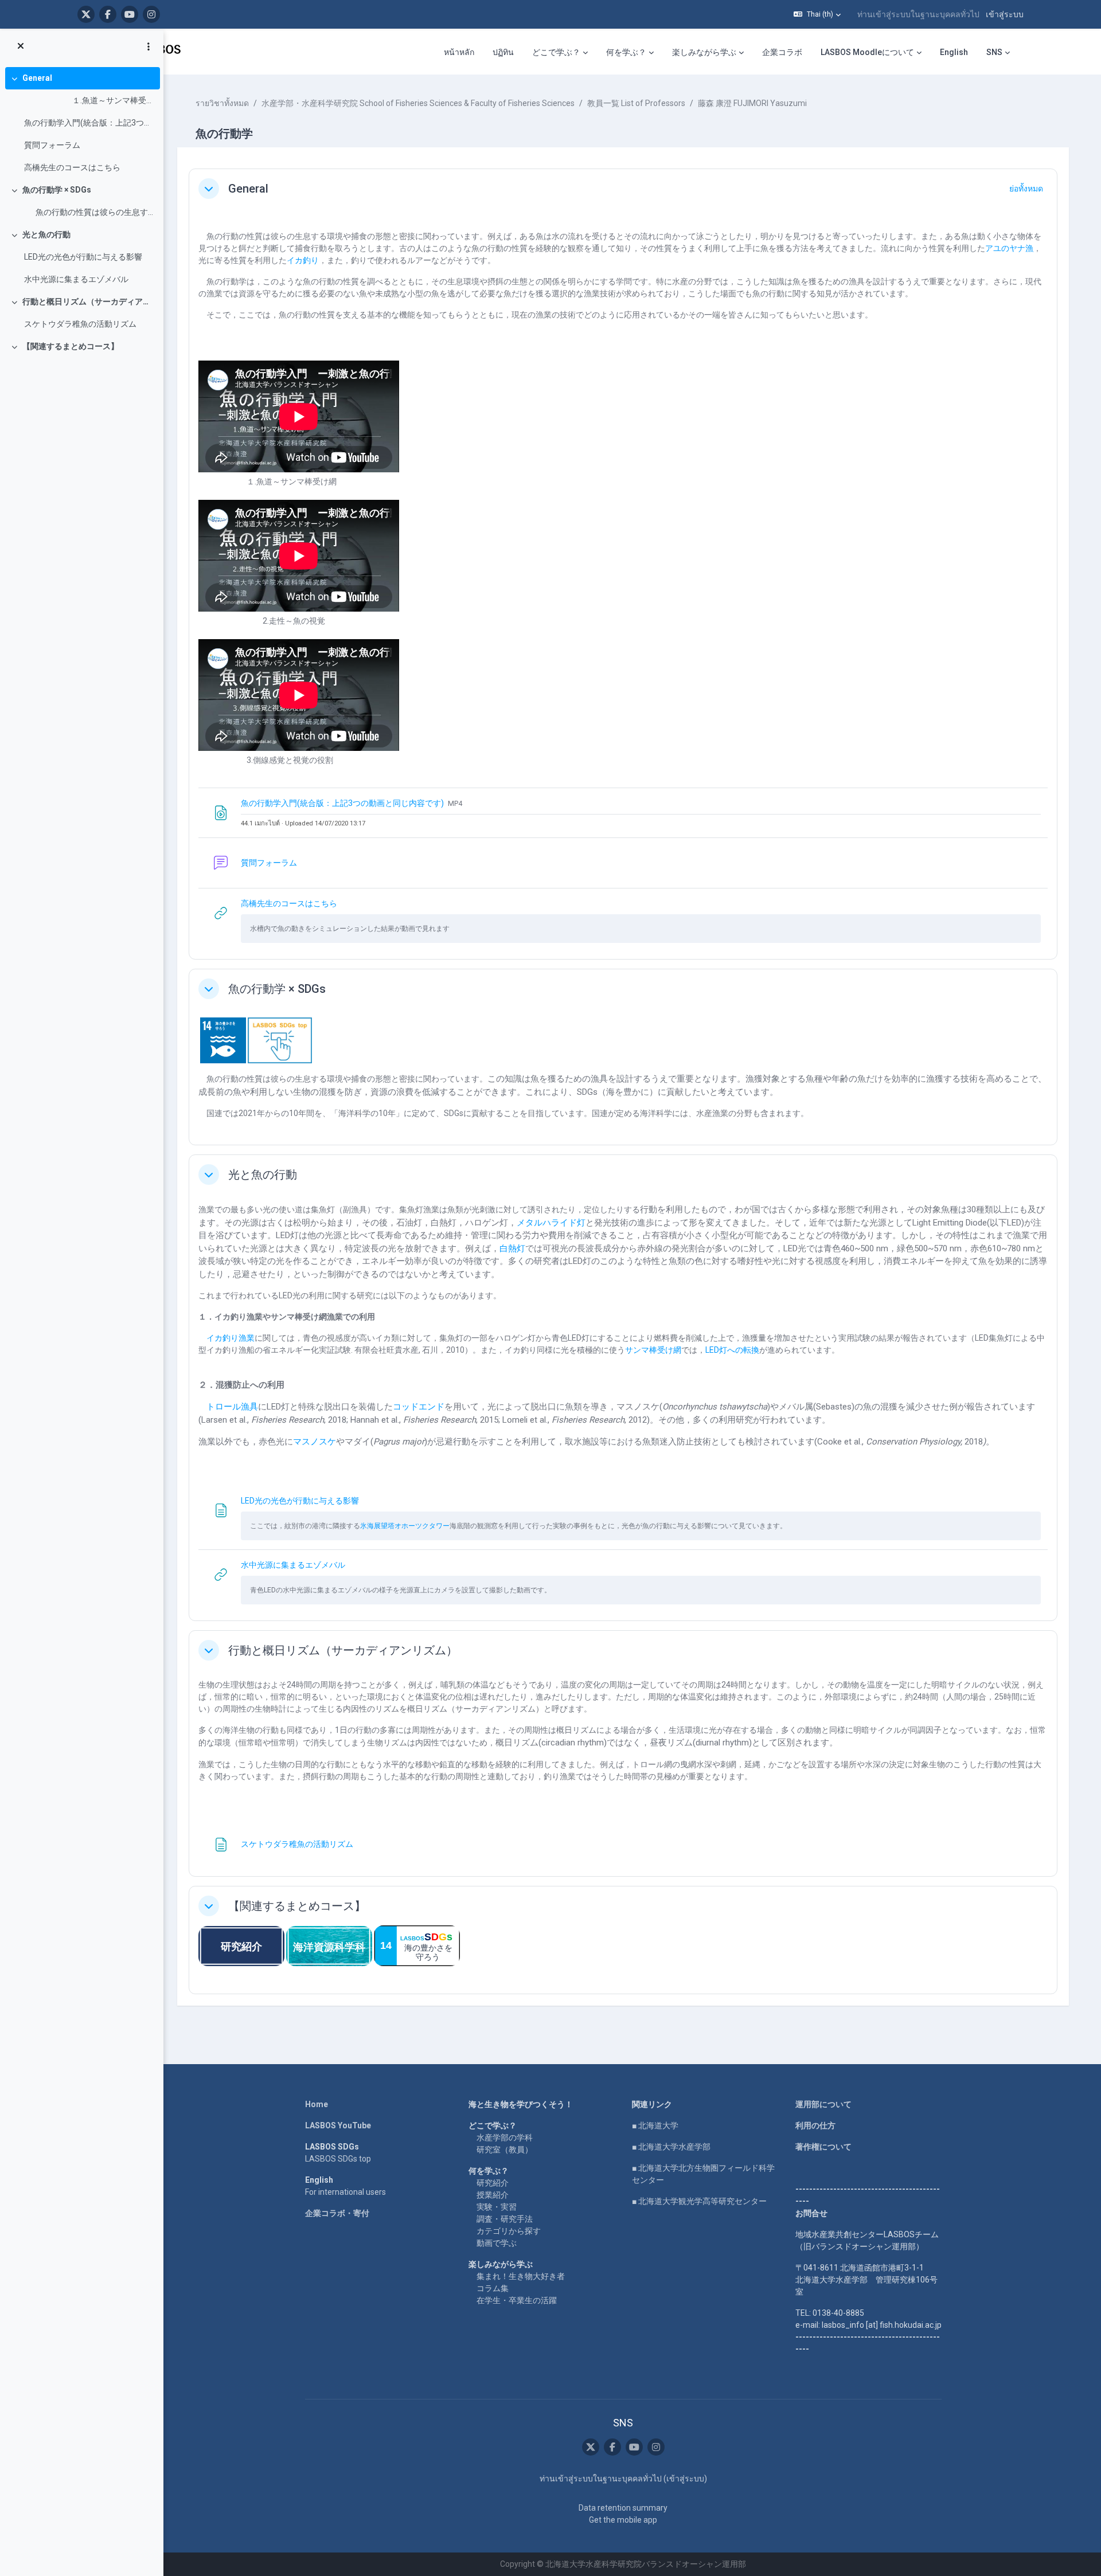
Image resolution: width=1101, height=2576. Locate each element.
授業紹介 (493, 2195)
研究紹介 (493, 2183)
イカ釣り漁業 (231, 1338)
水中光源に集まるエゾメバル (76, 279)
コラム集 (493, 2288)
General (37, 78)
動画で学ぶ (497, 2243)
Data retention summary (623, 2508)
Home (317, 2104)
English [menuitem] (954, 52)
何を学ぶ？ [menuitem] (626, 52)
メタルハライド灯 (551, 1223)
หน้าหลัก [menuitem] (459, 52)
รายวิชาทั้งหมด (222, 103)
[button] (817, 14)
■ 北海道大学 (655, 2125)
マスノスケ (315, 1442)
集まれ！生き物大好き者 (521, 2276)
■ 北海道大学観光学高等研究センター (699, 2201)
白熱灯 (512, 1248)
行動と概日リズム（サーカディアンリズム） (89, 302)
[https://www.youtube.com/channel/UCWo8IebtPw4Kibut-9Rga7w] (130, 14)
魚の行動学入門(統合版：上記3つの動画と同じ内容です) (89, 123)
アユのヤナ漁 (1009, 248)
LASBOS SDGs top (338, 2159)
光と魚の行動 (46, 234)
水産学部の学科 (505, 2137)
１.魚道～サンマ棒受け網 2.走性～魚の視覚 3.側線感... (89, 100)
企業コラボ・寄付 (337, 2213)
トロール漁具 (232, 1407)
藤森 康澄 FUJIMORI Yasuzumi (752, 103)
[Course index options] (149, 46)
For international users (345, 2192)
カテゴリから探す (509, 2231)
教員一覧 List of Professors (636, 103)
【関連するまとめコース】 (71, 346)
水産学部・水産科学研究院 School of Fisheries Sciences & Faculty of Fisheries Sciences (418, 103)
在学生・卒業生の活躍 (517, 2300)
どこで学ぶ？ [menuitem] (556, 52)
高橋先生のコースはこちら (72, 167)
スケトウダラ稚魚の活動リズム (80, 324)
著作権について (823, 2147)
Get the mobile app (623, 2520)
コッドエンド (419, 1407)
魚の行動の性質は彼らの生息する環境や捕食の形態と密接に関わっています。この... (89, 212)
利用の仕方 (815, 2125)
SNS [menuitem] (994, 52)
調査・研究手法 (505, 2219)
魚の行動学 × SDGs (57, 190)
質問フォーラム (52, 145)
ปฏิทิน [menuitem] (503, 52)
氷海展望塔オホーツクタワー (405, 1526)
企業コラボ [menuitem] (782, 52)
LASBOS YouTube (338, 2125)
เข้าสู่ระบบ (1005, 14)
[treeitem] (81, 123)
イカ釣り (303, 260)
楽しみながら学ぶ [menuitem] (704, 52)
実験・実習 (497, 2207)
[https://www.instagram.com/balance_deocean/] (151, 14)
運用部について (823, 2104)
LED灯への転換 (732, 1350)
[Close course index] (21, 46)
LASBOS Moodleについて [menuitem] (867, 52)
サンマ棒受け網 (653, 1350)
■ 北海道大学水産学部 (671, 2147)
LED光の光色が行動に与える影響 (83, 257)
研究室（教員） (505, 2150)
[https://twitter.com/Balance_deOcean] (86, 14)
